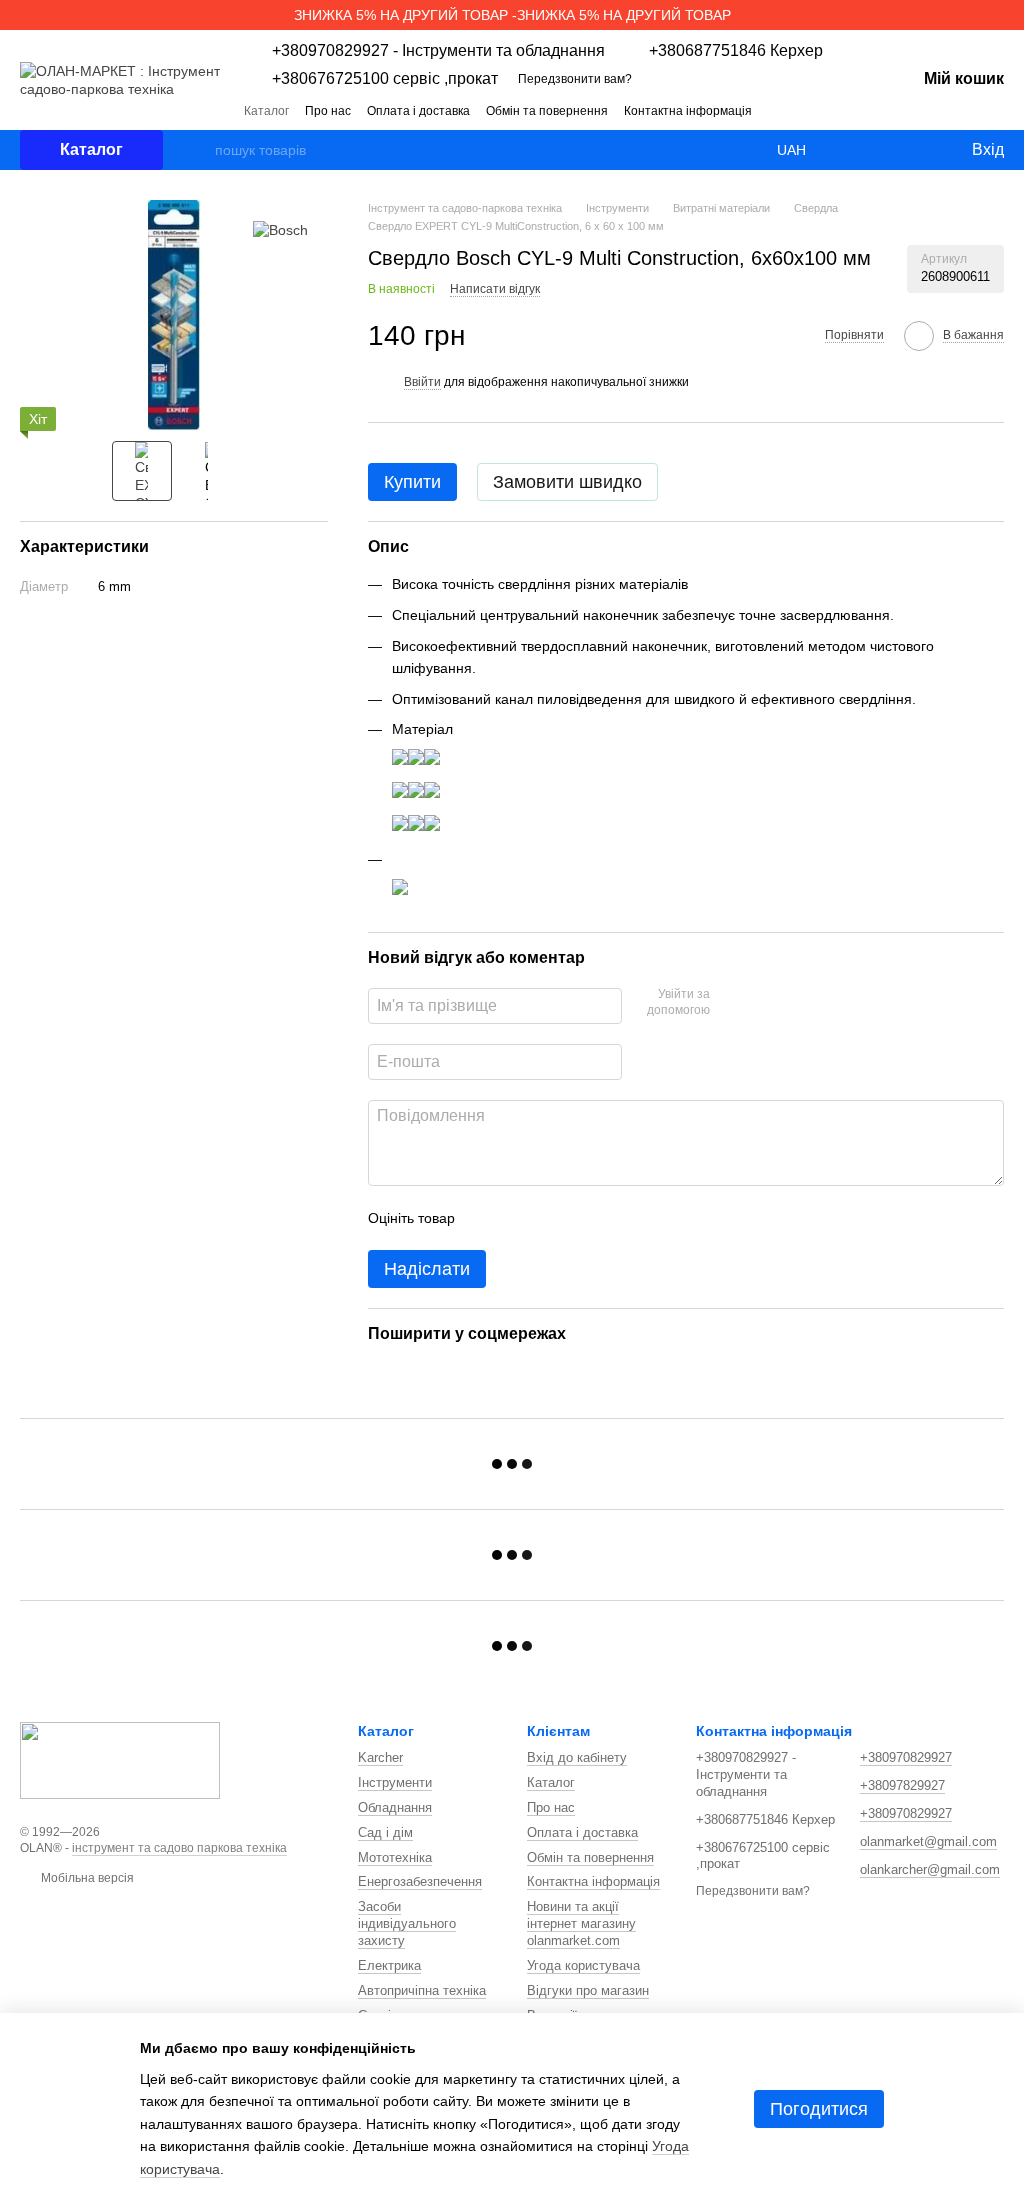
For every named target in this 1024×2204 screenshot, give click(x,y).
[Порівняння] (874, 150)
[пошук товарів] (199, 150)
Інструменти (395, 1782)
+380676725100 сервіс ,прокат (385, 79)
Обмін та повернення (547, 111)
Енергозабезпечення (420, 1881)
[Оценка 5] (616, 1218)
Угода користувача (583, 1965)
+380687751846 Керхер (736, 51)
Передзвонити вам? (575, 79)
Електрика (389, 1965)
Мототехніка (395, 1857)
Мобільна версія (86, 1878)
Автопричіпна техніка (422, 1990)
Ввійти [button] (422, 382)
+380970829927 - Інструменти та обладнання (438, 51)
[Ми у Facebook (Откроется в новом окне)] (828, 110)
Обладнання (395, 1807)
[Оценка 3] (552, 1218)
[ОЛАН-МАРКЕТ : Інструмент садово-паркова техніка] (120, 1759)
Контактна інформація (688, 111)
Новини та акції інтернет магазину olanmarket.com (581, 1923)
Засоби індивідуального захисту (407, 1923)
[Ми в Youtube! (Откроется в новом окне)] (852, 110)
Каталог (266, 111)
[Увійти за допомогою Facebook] (732, 1003)
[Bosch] (280, 229)
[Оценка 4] (584, 1218)
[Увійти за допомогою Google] (764, 1003)
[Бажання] (914, 150)
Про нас (328, 111)
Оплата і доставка (418, 111)
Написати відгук (495, 289)
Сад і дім (385, 1832)
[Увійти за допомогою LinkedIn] (796, 1003)
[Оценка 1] (488, 1218)
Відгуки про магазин (588, 1990)
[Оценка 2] (520, 1218)
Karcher (380, 1757)
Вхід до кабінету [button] (577, 1757)
